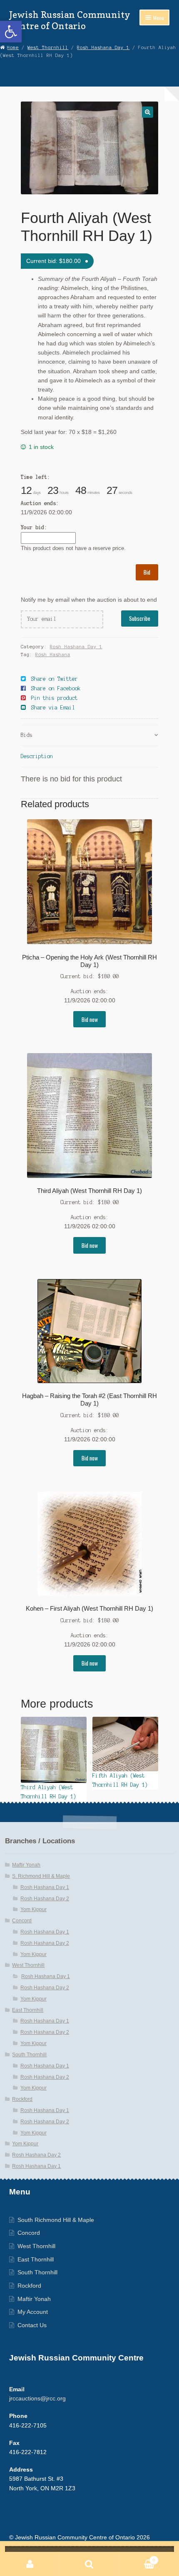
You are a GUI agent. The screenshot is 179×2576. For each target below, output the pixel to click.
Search (89, 2564)
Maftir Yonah (26, 1865)
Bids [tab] (27, 735)
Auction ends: (40, 503)
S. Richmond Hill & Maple (41, 1876)
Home (13, 47)
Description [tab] (37, 756)
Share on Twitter (55, 679)
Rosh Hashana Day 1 (103, 47)
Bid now (90, 1019)
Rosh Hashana (53, 655)
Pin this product (55, 698)
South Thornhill (29, 2055)
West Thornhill (48, 47)
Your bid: (34, 527)
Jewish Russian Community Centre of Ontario (70, 20)
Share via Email (53, 708)
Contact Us (32, 2325)
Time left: (35, 477)
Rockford (22, 2099)
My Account (33, 2312)
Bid (147, 572)
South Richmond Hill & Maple (56, 2220)
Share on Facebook (56, 688)
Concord (22, 1921)
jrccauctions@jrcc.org (37, 2399)
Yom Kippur (34, 1909)
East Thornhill (28, 2010)
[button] (11, 32)
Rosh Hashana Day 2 (45, 1899)
